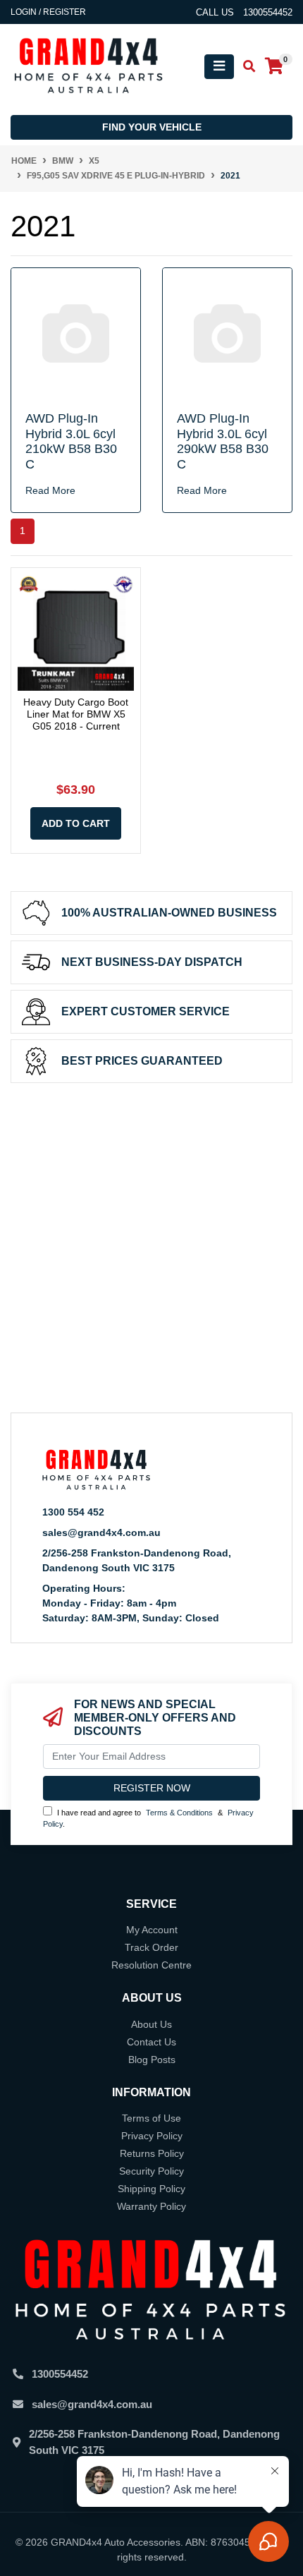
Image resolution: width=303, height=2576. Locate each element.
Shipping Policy (151, 2189)
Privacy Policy (152, 2136)
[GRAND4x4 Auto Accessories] (88, 66)
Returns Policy (152, 2153)
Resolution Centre (151, 1965)
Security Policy (151, 2171)
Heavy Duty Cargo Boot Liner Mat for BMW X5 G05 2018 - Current (76, 714)
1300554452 (60, 2374)
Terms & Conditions (179, 1813)
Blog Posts (152, 2060)
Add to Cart (76, 823)
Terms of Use (151, 2118)
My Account (152, 1930)
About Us (151, 2024)
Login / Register (48, 12)
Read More (50, 490)
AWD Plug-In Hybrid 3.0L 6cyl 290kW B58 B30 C (223, 441)
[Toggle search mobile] (245, 67)
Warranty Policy (151, 2206)
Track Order (151, 1947)
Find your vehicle (152, 127)
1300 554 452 (73, 1512)
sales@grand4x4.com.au (101, 1532)
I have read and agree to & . (148, 1819)
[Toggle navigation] (219, 67)
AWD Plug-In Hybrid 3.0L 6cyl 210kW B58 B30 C (71, 441)
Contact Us (151, 2042)
